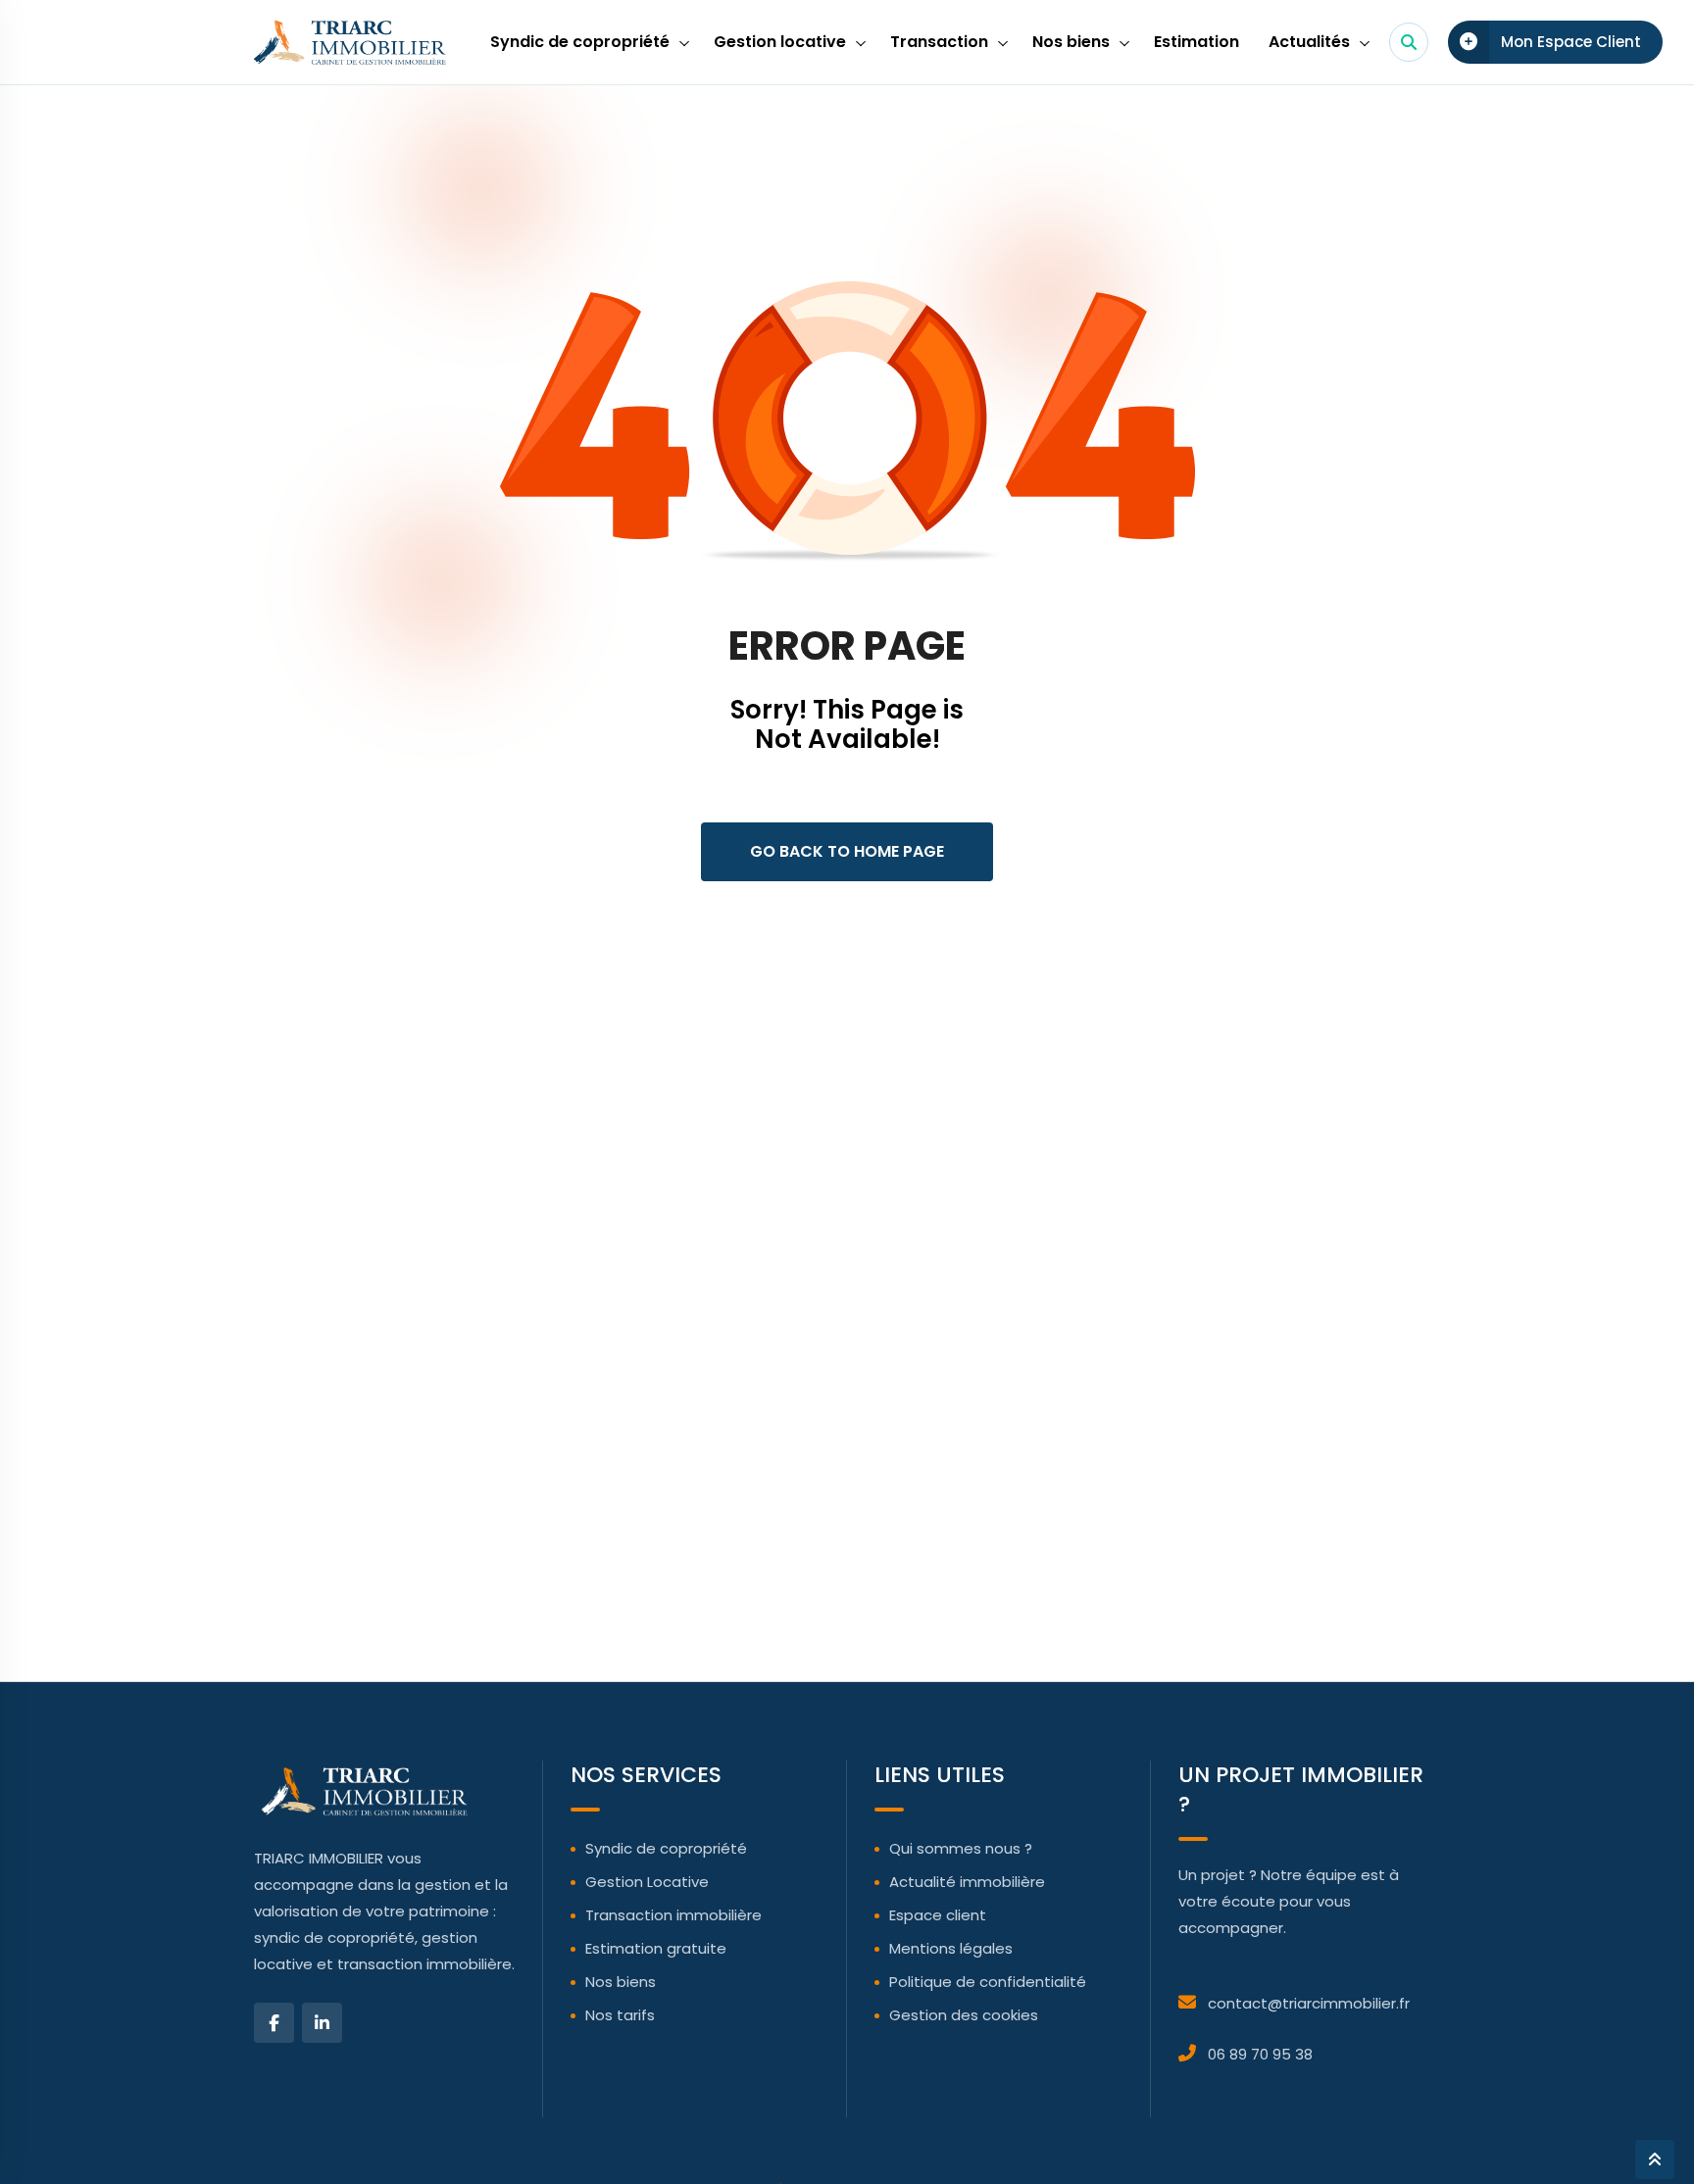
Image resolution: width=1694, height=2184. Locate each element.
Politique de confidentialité (988, 1982)
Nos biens (1071, 42)
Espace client (938, 1915)
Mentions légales (951, 1948)
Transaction (939, 42)
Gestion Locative (647, 1882)
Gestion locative (780, 42)
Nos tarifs (620, 2015)
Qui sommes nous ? (961, 1848)
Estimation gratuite (656, 1948)
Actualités (1309, 42)
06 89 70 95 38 (1260, 2054)
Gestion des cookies (964, 2015)
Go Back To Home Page (847, 851)
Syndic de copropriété (580, 42)
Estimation (1196, 42)
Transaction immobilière (673, 1915)
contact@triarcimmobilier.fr (1309, 2003)
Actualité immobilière (967, 1882)
